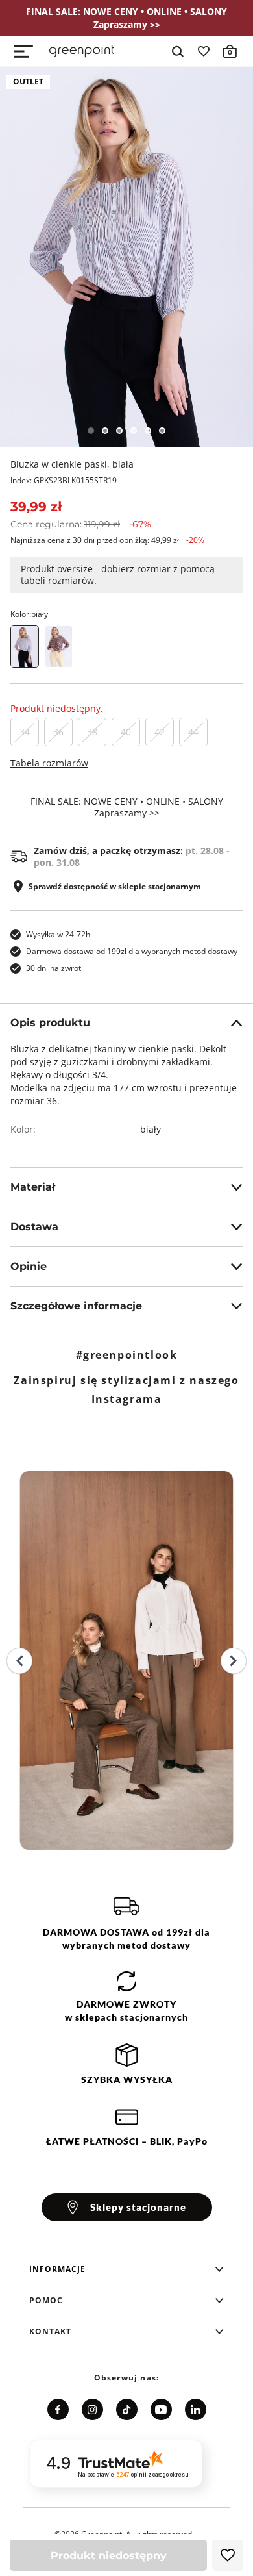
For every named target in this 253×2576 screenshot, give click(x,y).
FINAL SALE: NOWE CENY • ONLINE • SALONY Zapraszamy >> (127, 807)
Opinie (29, 1266)
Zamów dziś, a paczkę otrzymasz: (132, 857)
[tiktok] (127, 2409)
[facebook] (58, 2409)
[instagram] (92, 2409)
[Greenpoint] (82, 51)
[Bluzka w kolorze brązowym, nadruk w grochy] (58, 647)
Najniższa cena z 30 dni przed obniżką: (107, 540)
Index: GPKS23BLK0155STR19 (64, 480)
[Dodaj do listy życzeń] (228, 2555)
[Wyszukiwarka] (178, 51)
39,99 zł (36, 507)
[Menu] (23, 51)
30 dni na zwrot (54, 968)
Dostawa (34, 1227)
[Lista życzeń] (204, 51)
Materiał (33, 1187)
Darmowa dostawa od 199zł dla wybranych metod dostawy (132, 951)
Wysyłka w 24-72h (58, 934)
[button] (126, 2269)
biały (151, 1129)
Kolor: (29, 614)
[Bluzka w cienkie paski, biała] (126, 257)
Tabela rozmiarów (49, 763)
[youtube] (161, 2409)
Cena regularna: (81, 524)
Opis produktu (50, 1023)
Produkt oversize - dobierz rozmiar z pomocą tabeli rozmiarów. (118, 575)
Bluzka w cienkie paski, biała (72, 464)
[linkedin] (196, 2409)
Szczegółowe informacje (76, 1306)
